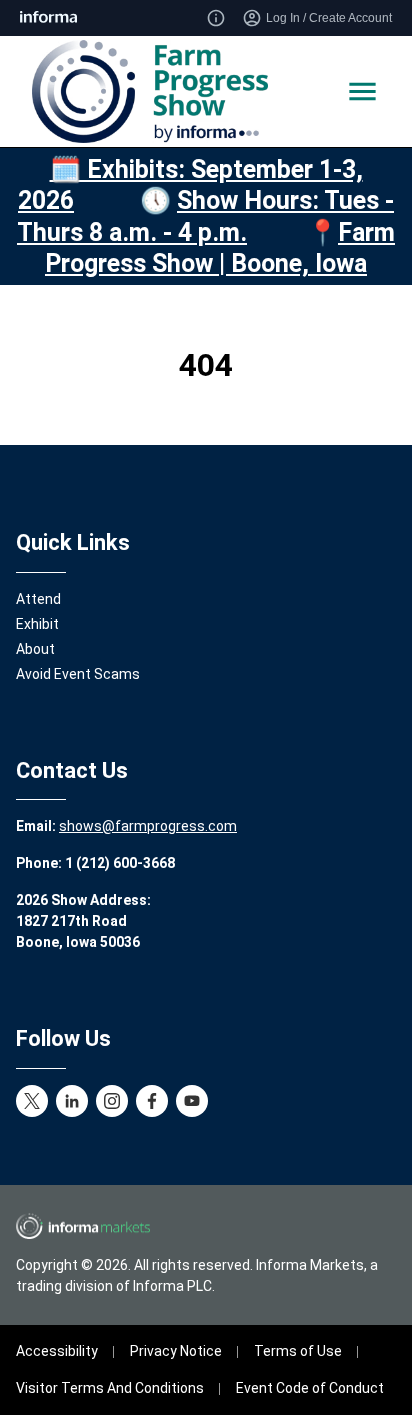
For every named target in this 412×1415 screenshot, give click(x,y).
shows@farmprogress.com (148, 826)
